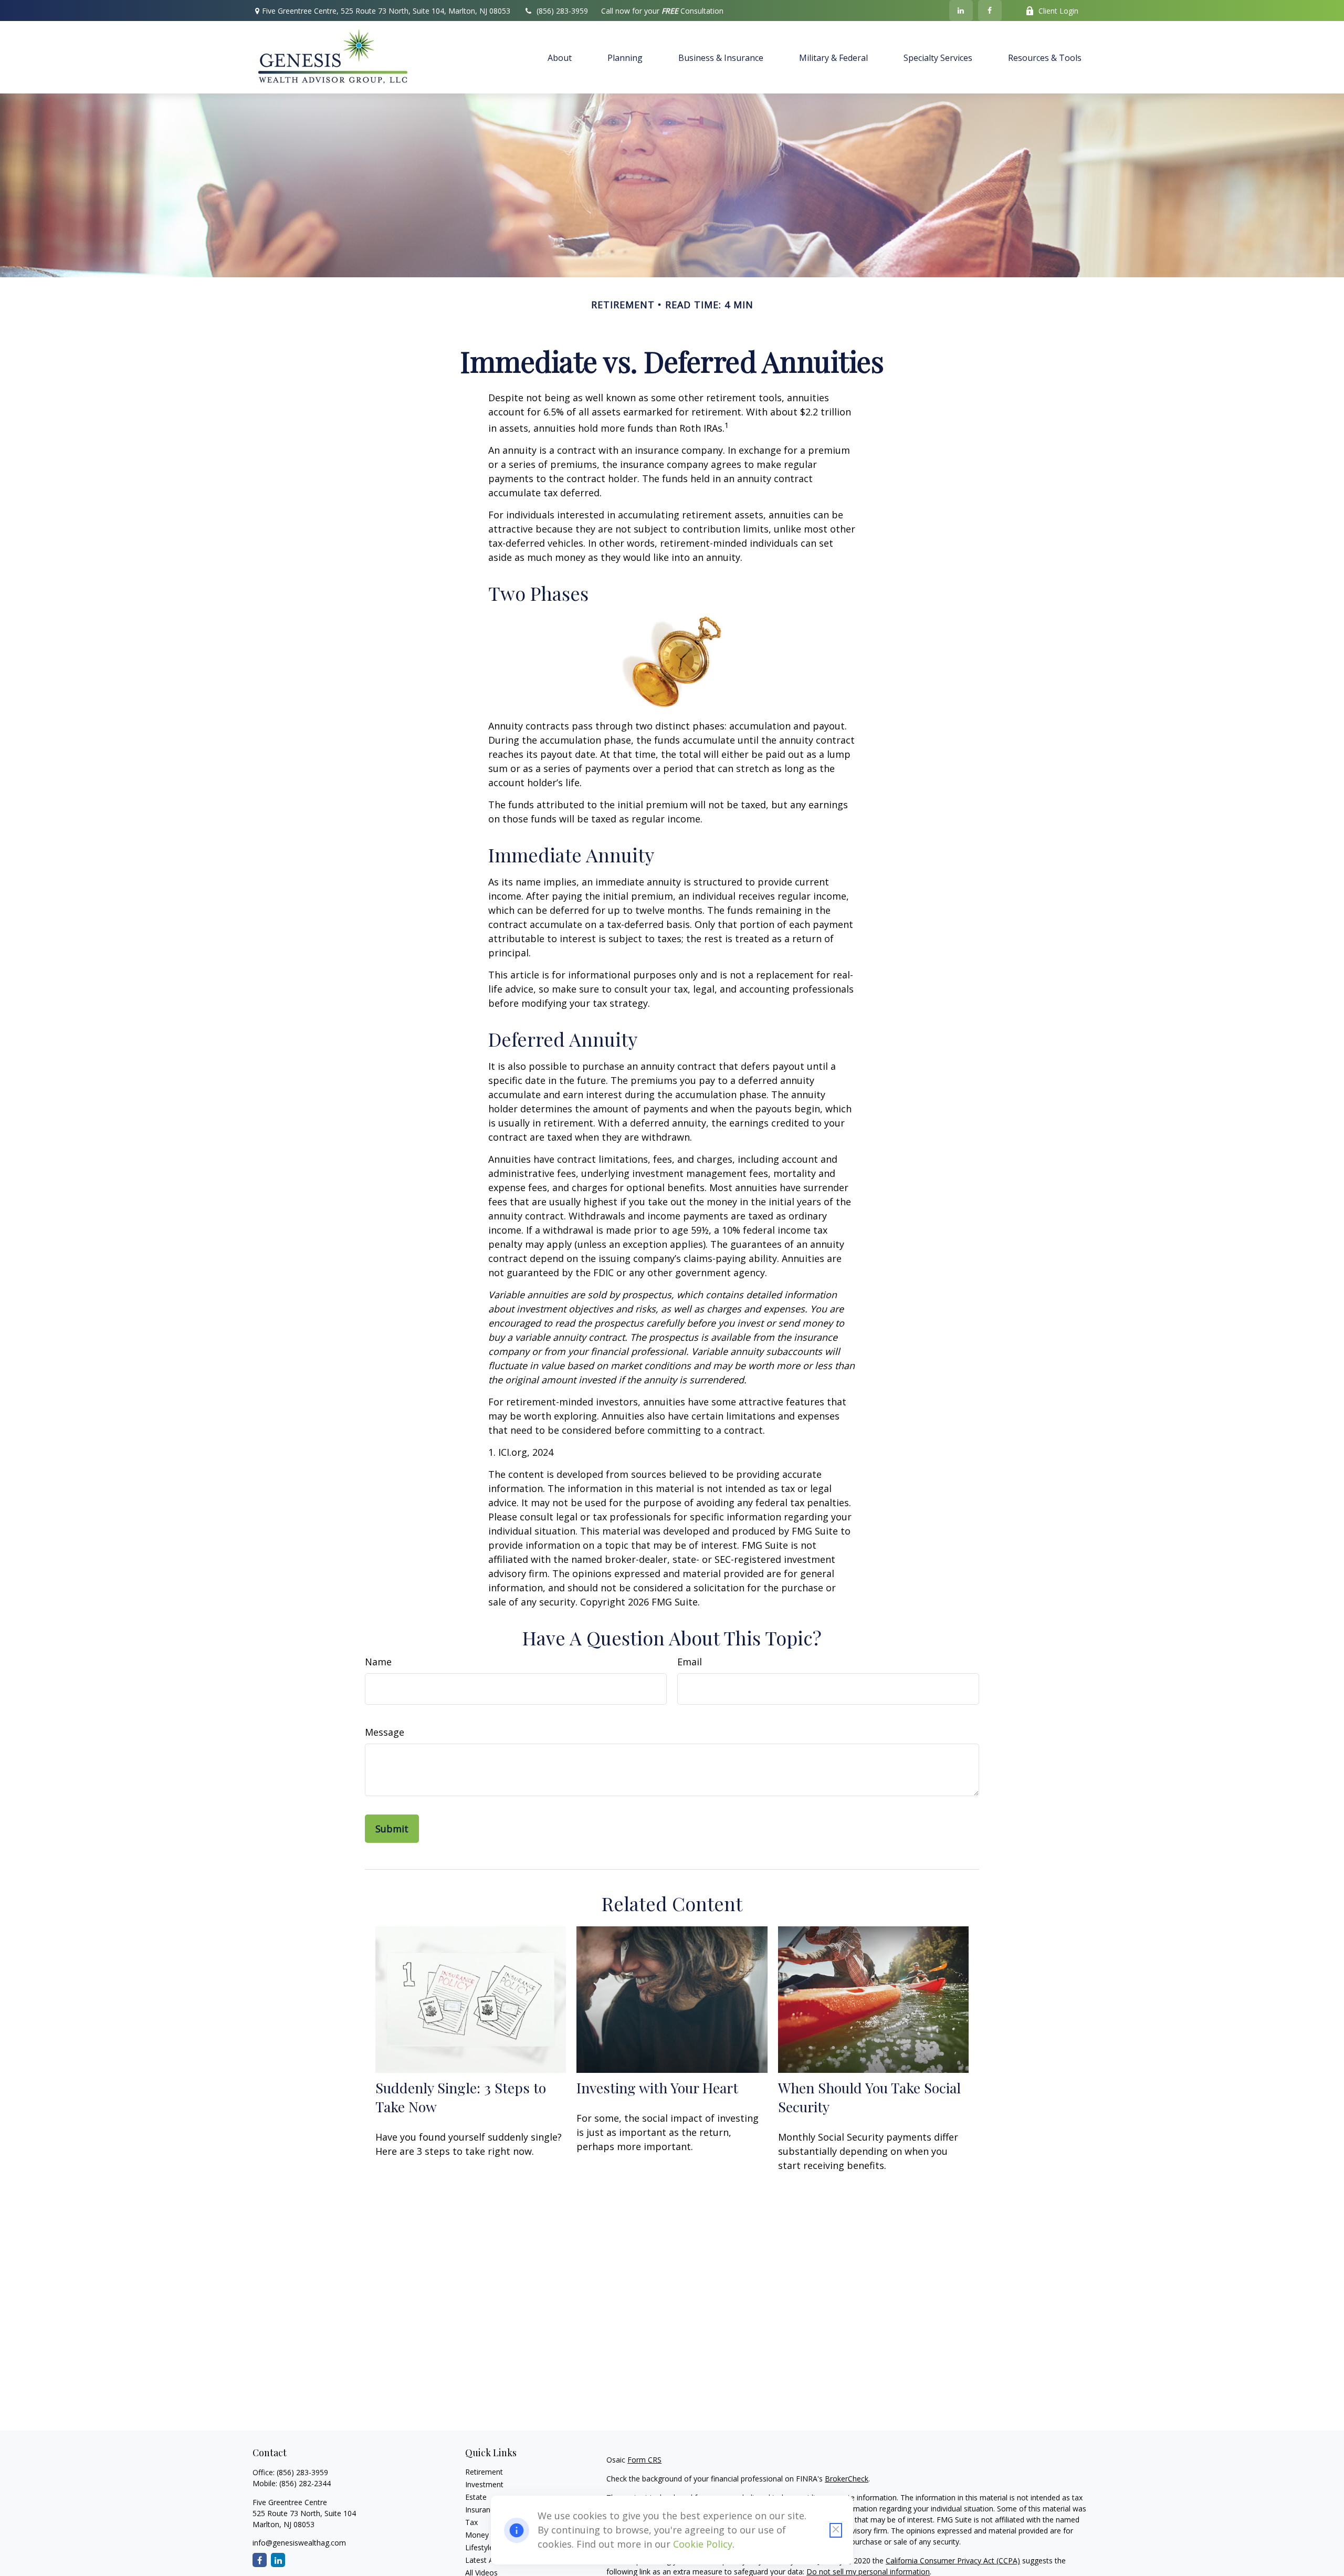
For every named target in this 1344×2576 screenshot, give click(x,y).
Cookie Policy (703, 2544)
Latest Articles (489, 2560)
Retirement (484, 2472)
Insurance (482, 2510)
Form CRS (644, 2460)
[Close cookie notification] (836, 2530)
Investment (484, 2484)
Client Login (1058, 11)
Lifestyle (479, 2547)
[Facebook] (990, 11)
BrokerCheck (847, 2479)
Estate (476, 2497)
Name (378, 1662)
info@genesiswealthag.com (299, 2543)
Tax (471, 2522)
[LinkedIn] (961, 11)
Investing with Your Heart (657, 2088)
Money (477, 2535)
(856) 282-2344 (305, 2483)
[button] (560, 57)
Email (690, 1662)
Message (385, 1732)
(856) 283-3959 (562, 11)
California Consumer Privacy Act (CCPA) (953, 2561)
